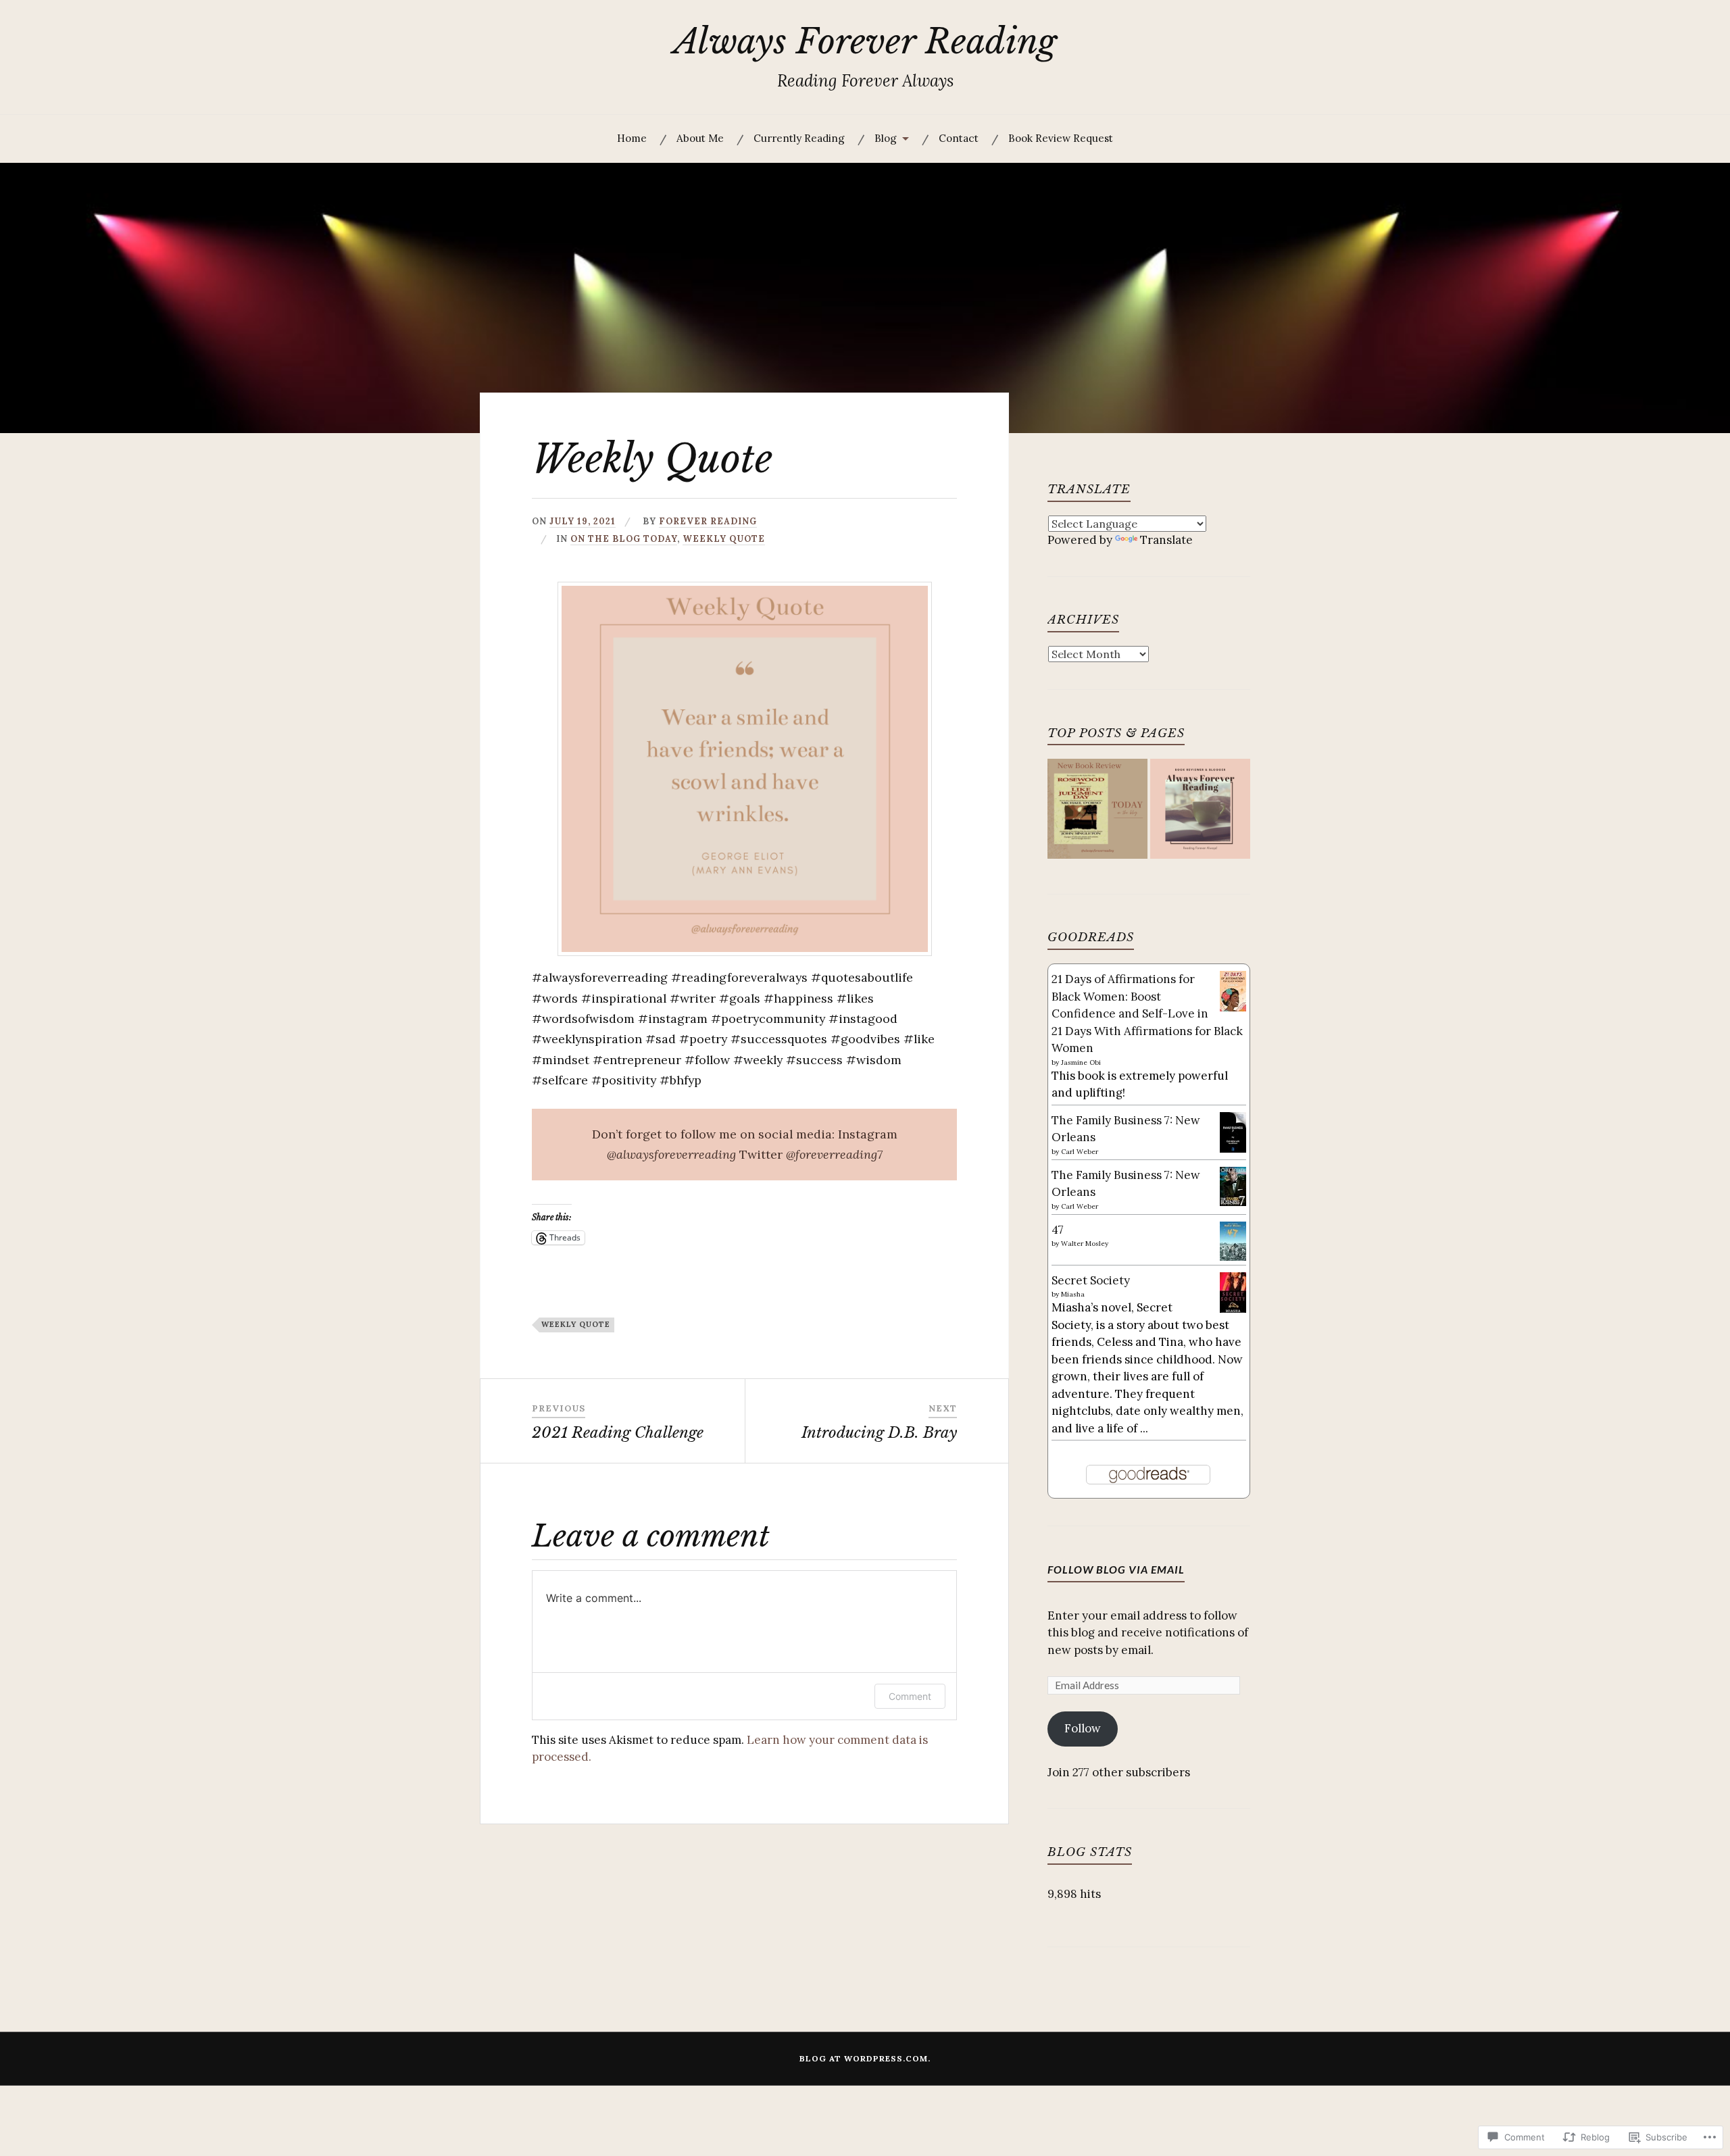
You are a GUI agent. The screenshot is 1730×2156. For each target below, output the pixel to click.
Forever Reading (708, 521)
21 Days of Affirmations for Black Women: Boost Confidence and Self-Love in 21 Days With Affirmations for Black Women (1147, 1013)
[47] (1233, 1257)
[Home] (1200, 811)
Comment (910, 1696)
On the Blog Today (624, 538)
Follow (1083, 1728)
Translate (1166, 540)
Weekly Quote (724, 538)
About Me (700, 138)
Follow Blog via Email (1116, 1569)
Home (632, 138)
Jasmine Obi (1081, 1062)
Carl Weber (1080, 1152)
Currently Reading (799, 138)
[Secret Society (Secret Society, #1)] (1233, 1311)
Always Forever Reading (865, 42)
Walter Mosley (1085, 1244)
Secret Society (1091, 1280)
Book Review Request (1061, 138)
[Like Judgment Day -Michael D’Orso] (1097, 811)
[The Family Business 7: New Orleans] (1233, 1150)
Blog (886, 138)
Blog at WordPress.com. (865, 2058)
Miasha (1073, 1294)
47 (1058, 1230)
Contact (959, 138)
